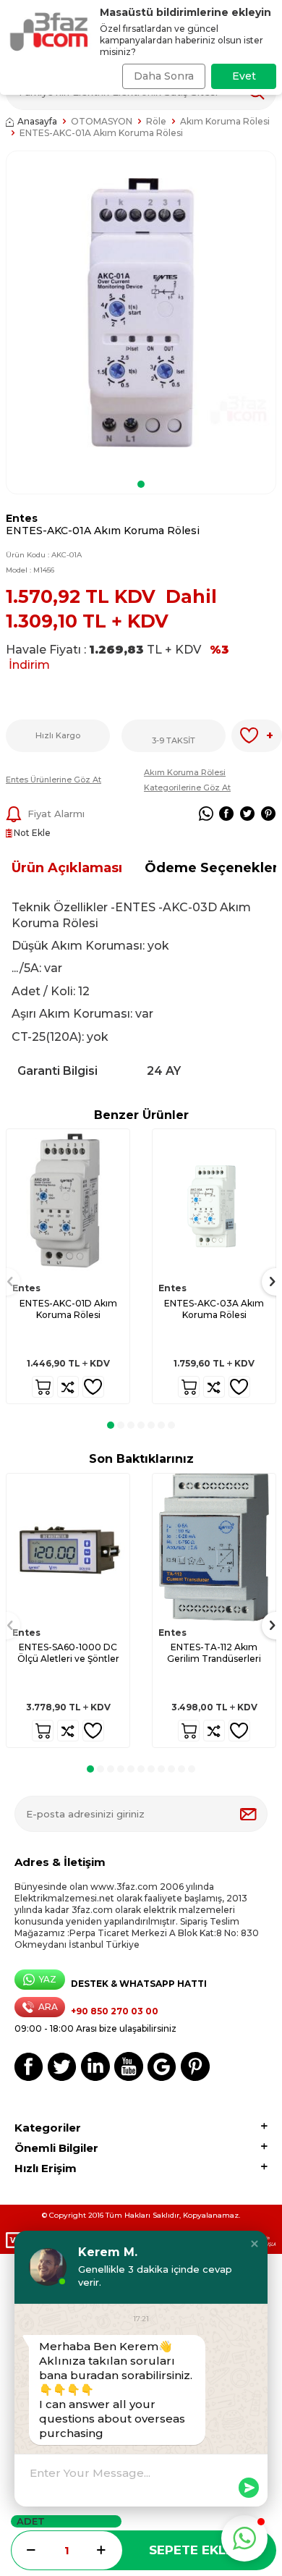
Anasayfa (37, 121)
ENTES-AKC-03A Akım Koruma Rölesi (214, 1309)
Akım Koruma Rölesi (225, 121)
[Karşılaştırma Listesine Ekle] (68, 1387)
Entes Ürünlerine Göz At (54, 780)
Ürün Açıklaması (67, 868)
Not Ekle (31, 833)
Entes (22, 518)
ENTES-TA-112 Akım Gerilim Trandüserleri (214, 1653)
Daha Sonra (164, 76)
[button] (141, 484)
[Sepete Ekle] (43, 1387)
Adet (31, 2521)
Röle (156, 121)
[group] (141, 313)
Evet (244, 76)
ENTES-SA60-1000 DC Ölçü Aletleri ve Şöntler (68, 1653)
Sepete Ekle (191, 2550)
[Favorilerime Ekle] (93, 1387)
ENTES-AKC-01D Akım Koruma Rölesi (68, 1309)
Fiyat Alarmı (56, 814)
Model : (30, 570)
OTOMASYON (102, 121)
